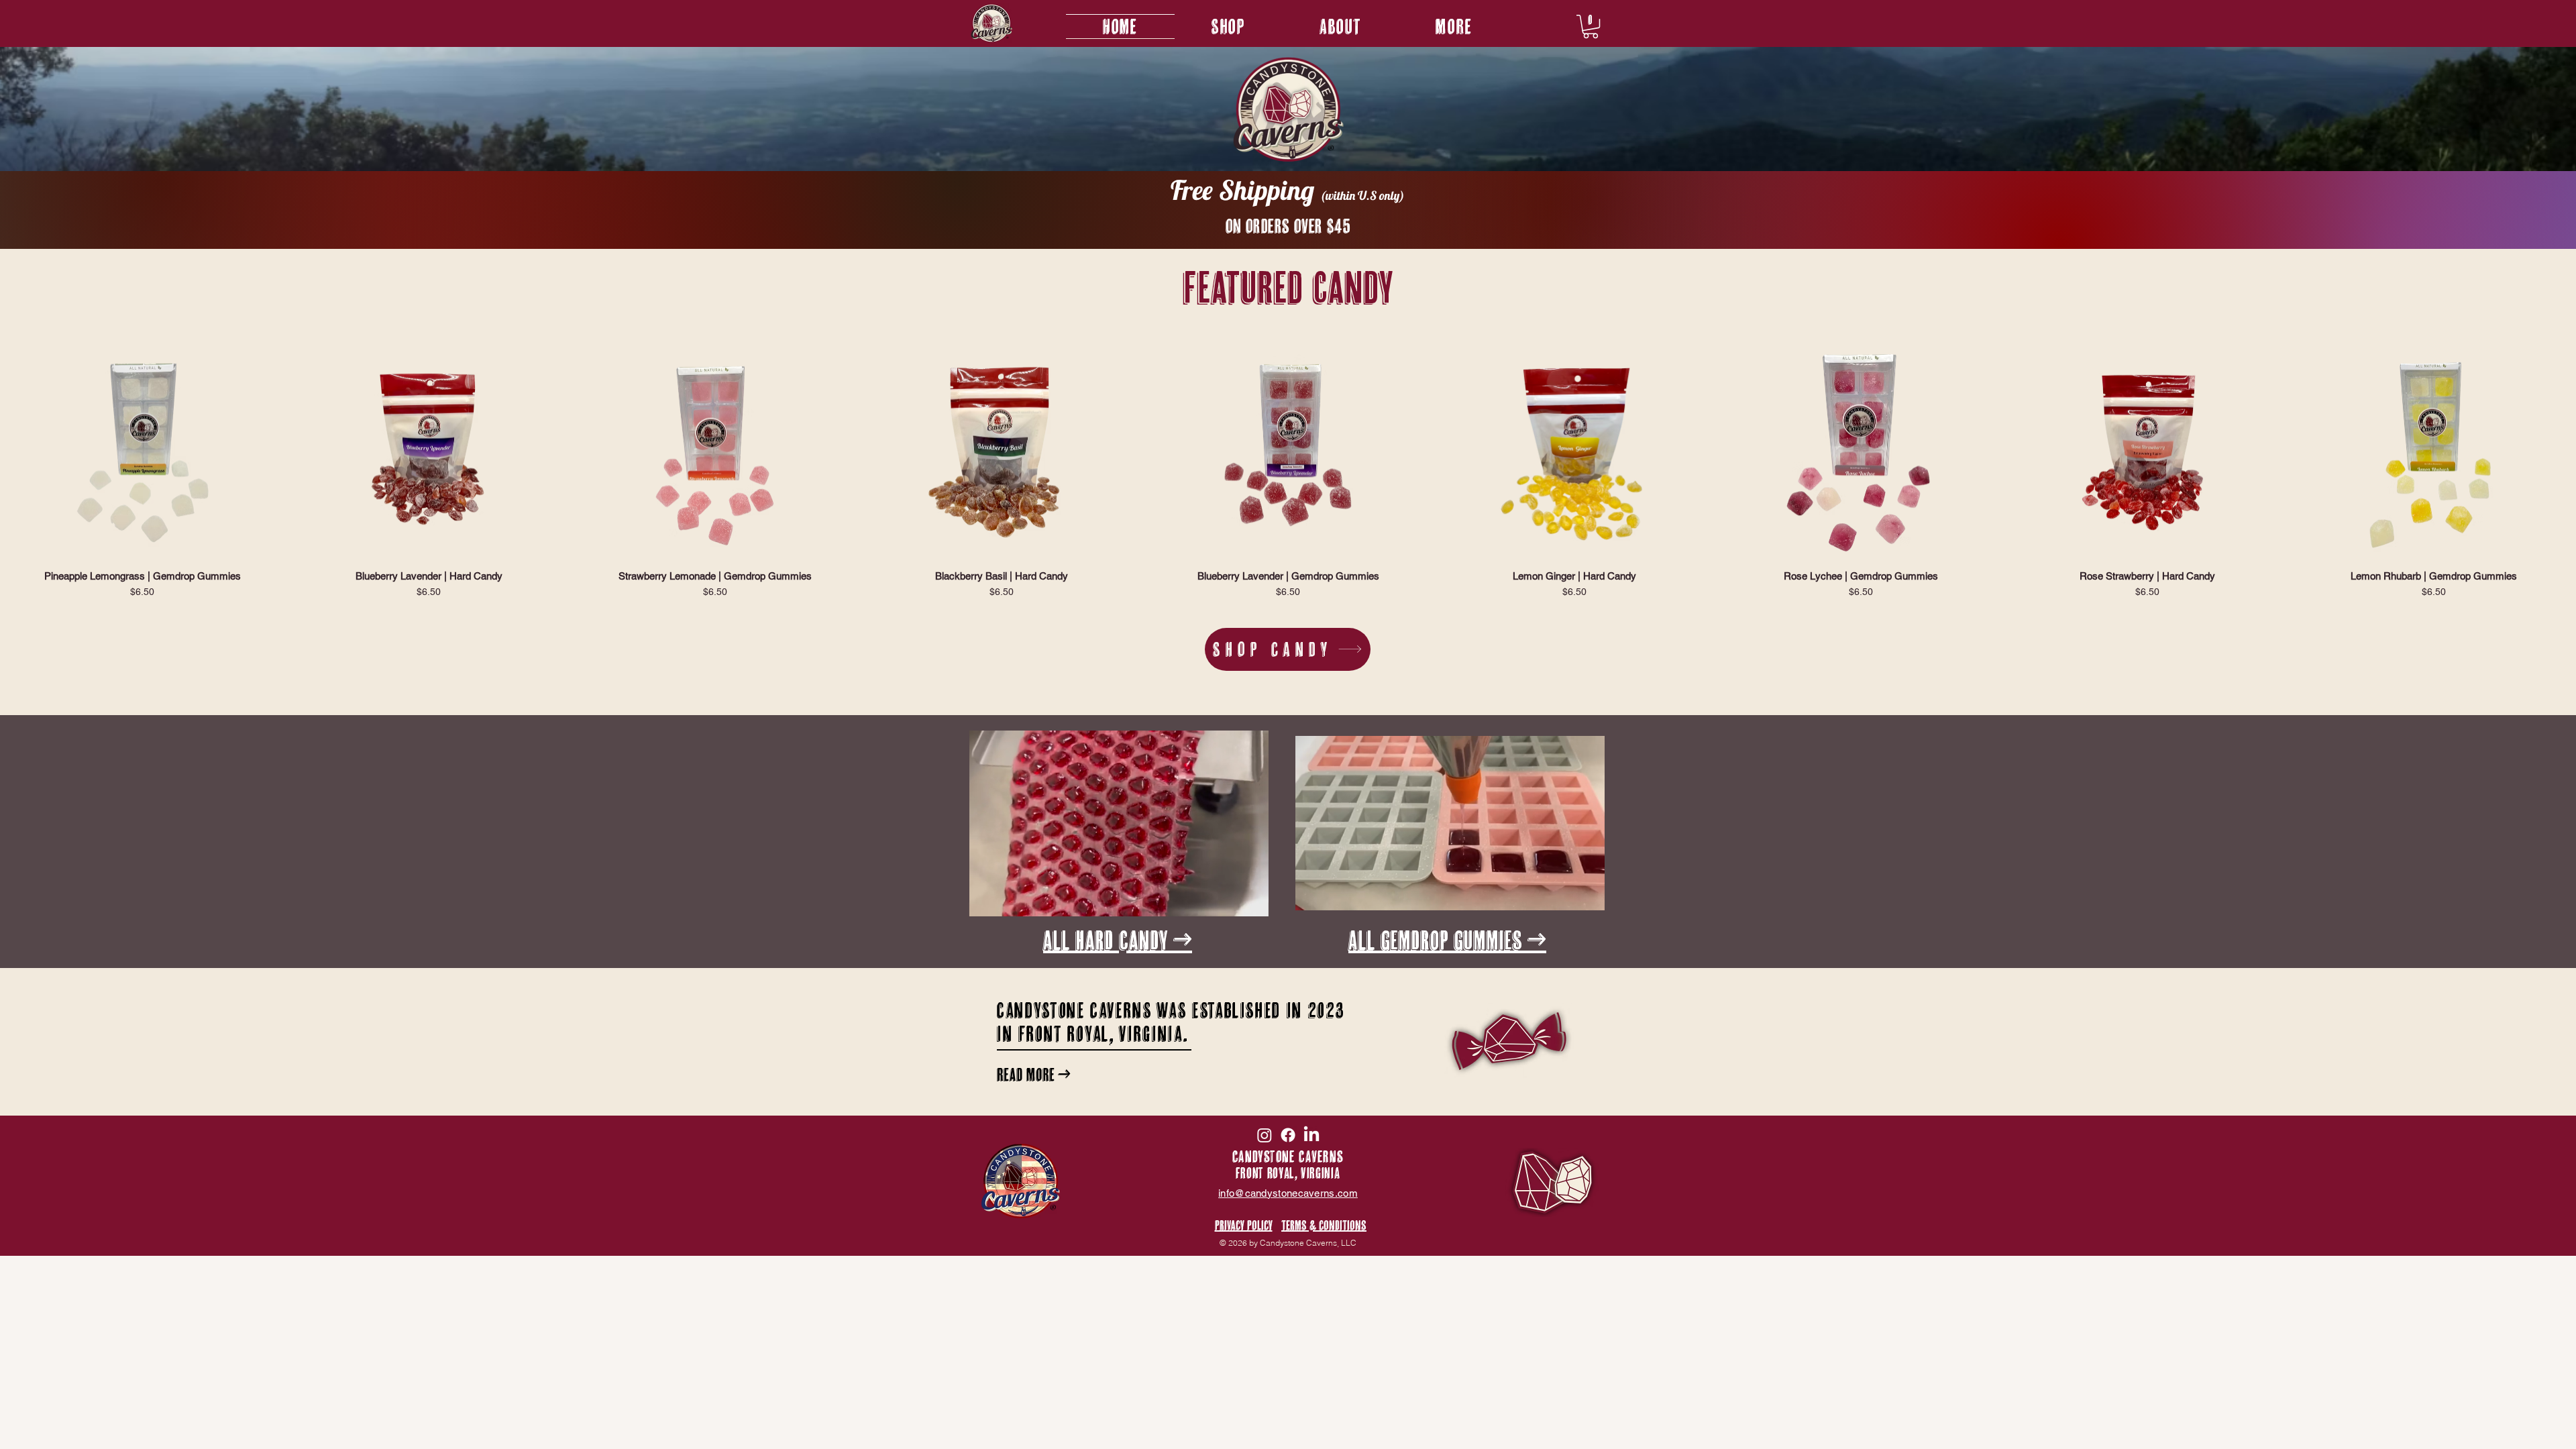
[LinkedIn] (1311, 1135)
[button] (1454, 26)
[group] (1288, 470)
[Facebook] (1288, 1135)
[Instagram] (1265, 1135)
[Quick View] (142, 450)
